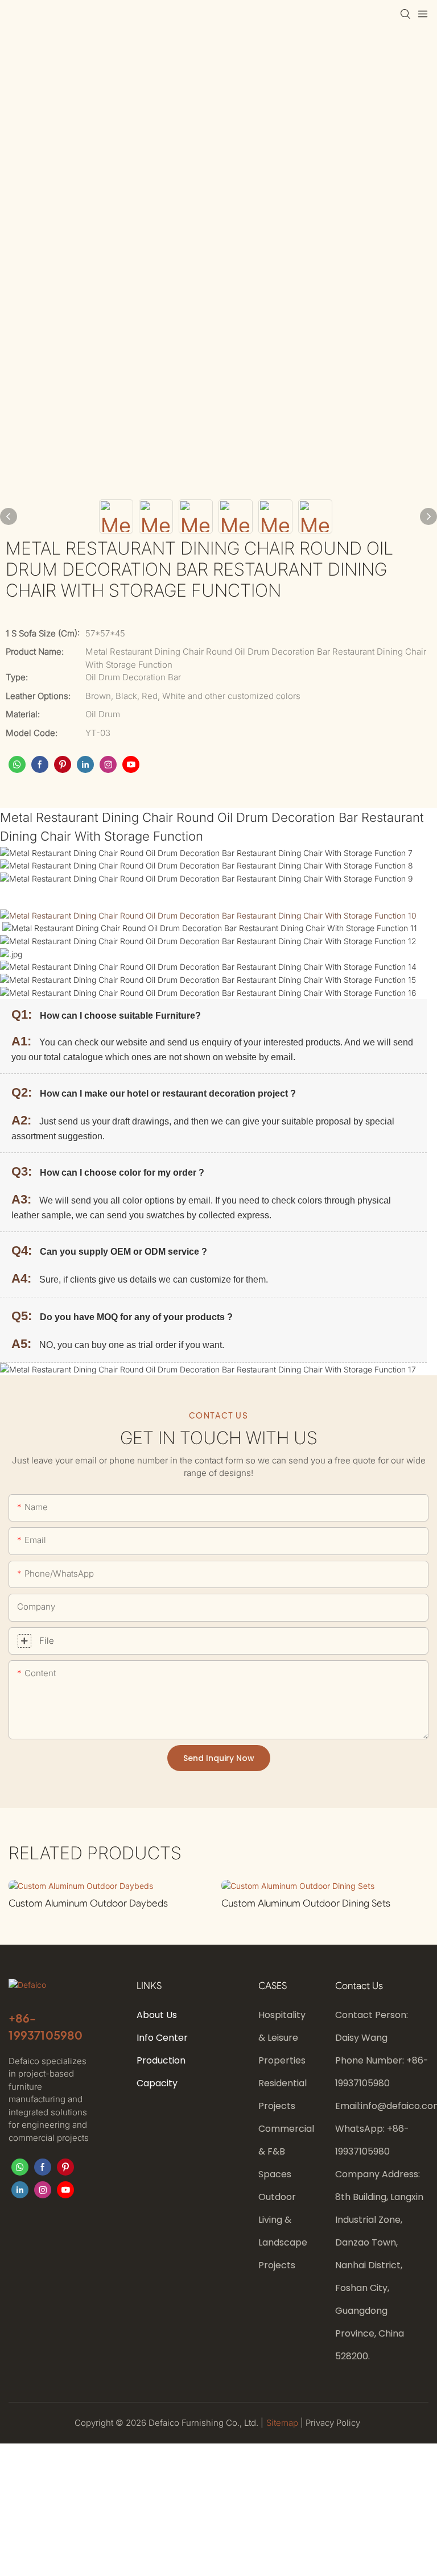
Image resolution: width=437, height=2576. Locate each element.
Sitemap (283, 2423)
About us (157, 2015)
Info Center (162, 2038)
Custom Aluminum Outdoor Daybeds (88, 1903)
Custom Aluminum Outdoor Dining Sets (306, 1903)
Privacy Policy (333, 2423)
